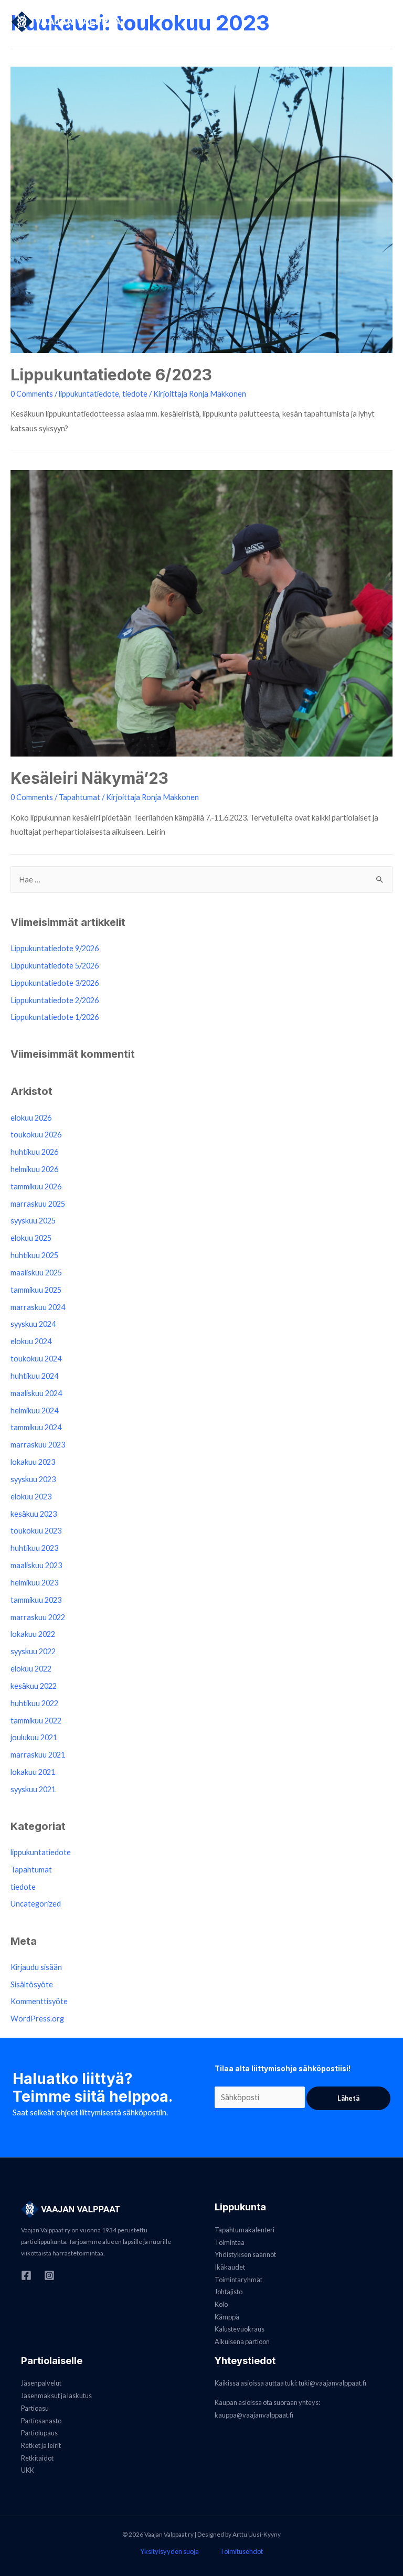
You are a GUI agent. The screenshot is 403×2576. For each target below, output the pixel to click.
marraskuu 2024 (38, 1307)
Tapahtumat (79, 797)
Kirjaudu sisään (36, 1967)
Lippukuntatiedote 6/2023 (111, 375)
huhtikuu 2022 (34, 1703)
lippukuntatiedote (89, 394)
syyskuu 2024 (33, 1324)
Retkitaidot (37, 2458)
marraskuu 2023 (38, 1445)
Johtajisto (229, 2292)
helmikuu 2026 (34, 1169)
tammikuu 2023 (36, 1600)
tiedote (135, 394)
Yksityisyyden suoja (169, 2551)
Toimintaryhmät (238, 2280)
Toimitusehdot (241, 2551)
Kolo (221, 2304)
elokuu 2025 (31, 1238)
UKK (28, 2470)
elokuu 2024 (31, 1341)
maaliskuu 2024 (36, 1393)
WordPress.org (37, 2019)
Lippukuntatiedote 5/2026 (55, 966)
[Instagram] (49, 2275)
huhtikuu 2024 (34, 1376)
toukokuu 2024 (36, 1359)
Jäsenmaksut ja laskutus (56, 2396)
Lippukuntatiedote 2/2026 (55, 1000)
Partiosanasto (41, 2421)
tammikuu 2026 (36, 1186)
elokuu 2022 (31, 1669)
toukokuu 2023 (36, 1531)
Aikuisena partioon (242, 2341)
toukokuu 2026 (36, 1135)
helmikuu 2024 (34, 1411)
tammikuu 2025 (36, 1290)
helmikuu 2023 (34, 1583)
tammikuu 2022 (36, 1721)
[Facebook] (26, 2275)
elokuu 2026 (31, 1118)
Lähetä (348, 2098)
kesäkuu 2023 (34, 1514)
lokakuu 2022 (33, 1634)
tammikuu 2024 (36, 1427)
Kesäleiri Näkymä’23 (89, 778)
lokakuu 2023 (33, 1462)
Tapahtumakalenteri (245, 2230)
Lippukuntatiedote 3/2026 (55, 983)
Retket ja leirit (41, 2445)
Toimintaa (230, 2242)
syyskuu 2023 (33, 1479)
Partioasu (35, 2408)
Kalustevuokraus (240, 2329)
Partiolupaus (39, 2433)
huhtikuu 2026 (34, 1152)
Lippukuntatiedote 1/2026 (55, 1017)
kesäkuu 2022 (34, 1686)
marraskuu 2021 (38, 1755)
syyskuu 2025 (33, 1221)
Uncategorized (36, 1904)
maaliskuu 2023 (36, 1565)
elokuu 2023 (31, 1497)
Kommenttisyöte (39, 2001)
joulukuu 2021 (34, 1737)
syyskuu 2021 (33, 1789)
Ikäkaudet (230, 2267)
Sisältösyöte (32, 1984)
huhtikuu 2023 (34, 1548)
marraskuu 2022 (38, 1617)
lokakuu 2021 (33, 1772)
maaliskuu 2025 (36, 1273)
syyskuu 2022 (33, 1651)
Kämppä (227, 2317)
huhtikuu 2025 (34, 1255)
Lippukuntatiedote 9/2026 (55, 948)
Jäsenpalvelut (41, 2383)
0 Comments (32, 394)
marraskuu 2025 (38, 1204)
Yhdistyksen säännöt (245, 2254)
